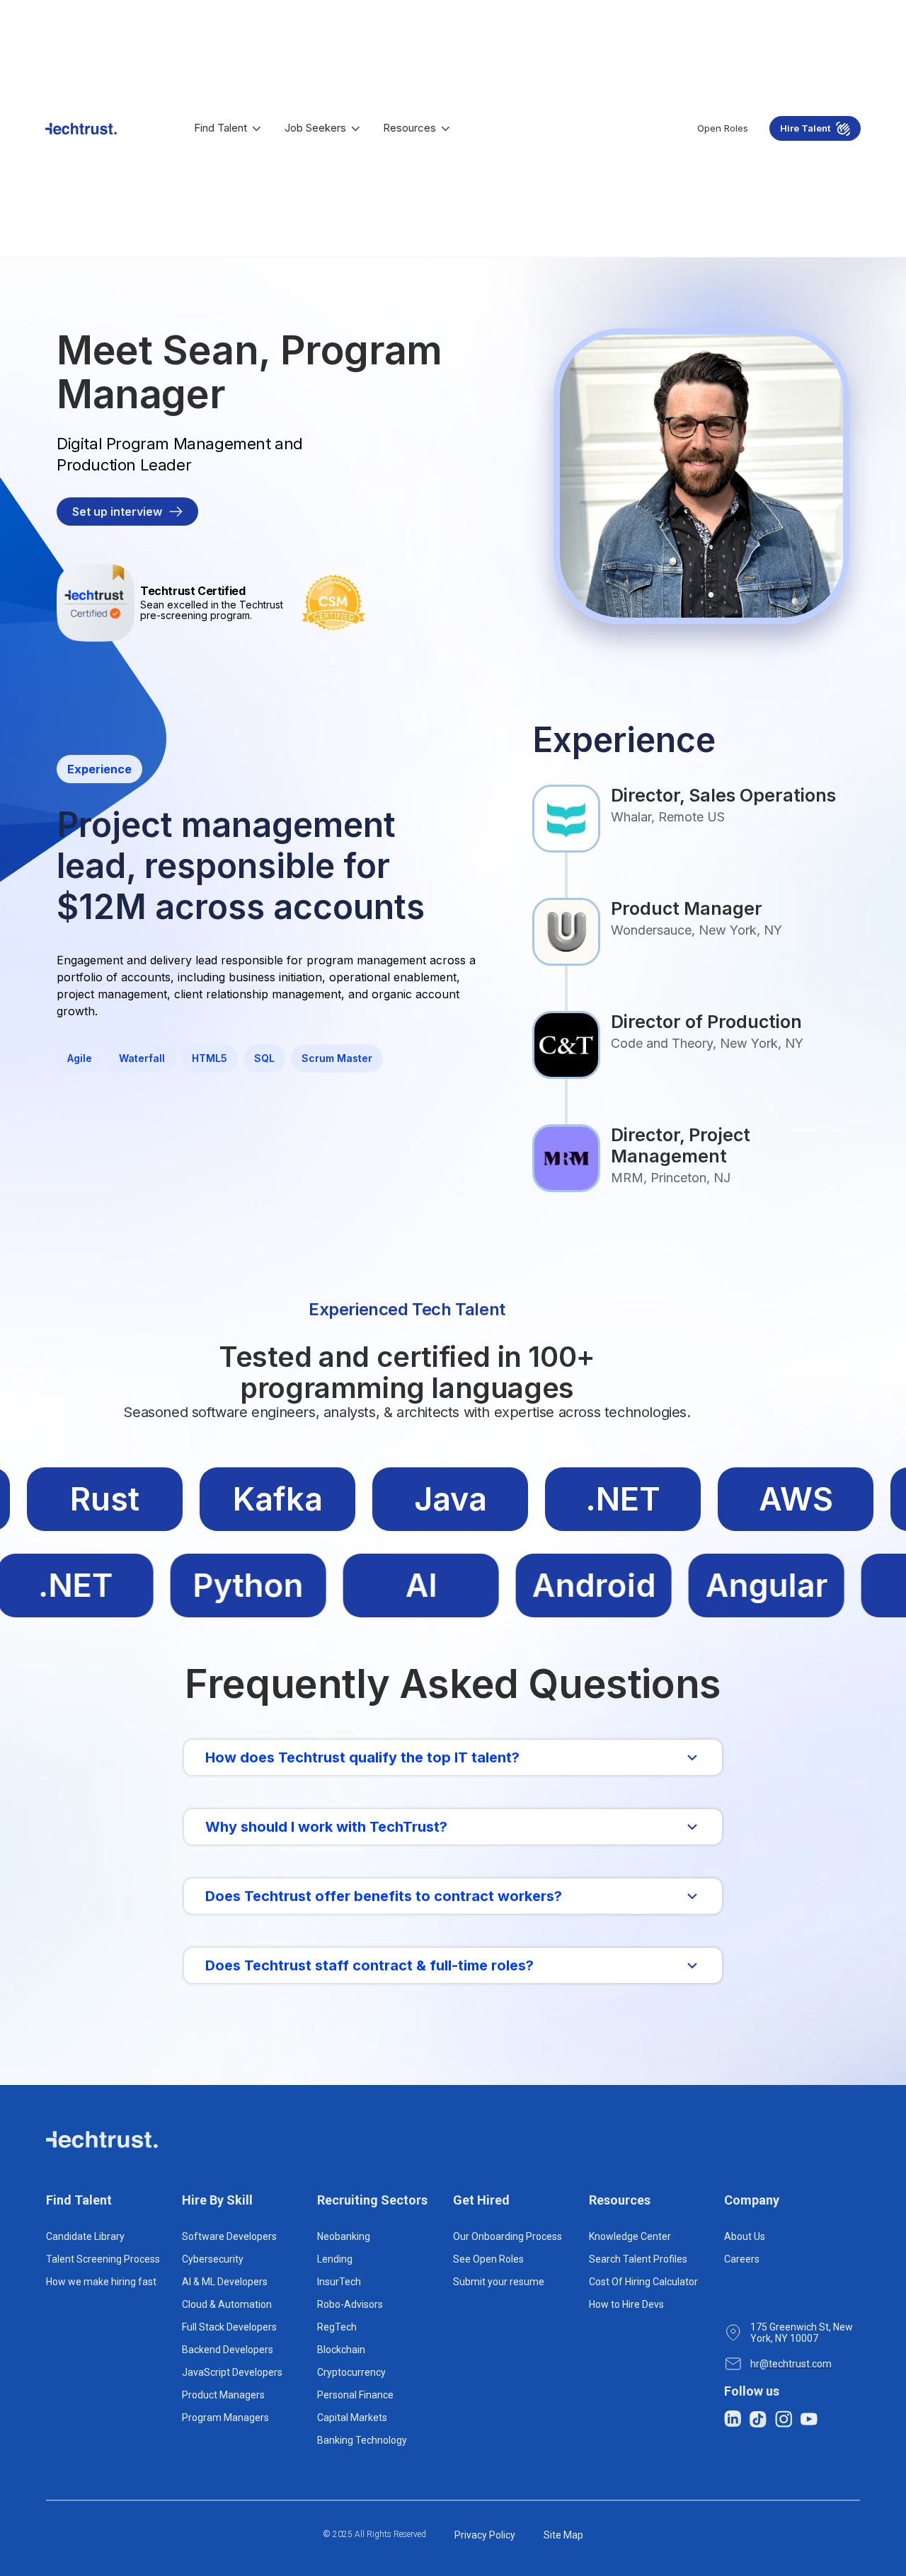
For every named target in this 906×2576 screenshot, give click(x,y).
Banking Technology (362, 2440)
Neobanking (344, 2236)
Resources (409, 128)
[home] (81, 129)
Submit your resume (499, 2282)
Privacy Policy (485, 2535)
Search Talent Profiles (638, 2259)
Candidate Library (85, 2236)
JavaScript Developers (232, 2372)
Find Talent (220, 128)
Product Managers (223, 2395)
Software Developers (229, 2236)
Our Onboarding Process (508, 2236)
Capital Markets (352, 2418)
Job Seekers (315, 128)
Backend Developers (228, 2350)
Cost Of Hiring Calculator (643, 2282)
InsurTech (339, 2282)
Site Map (563, 2535)
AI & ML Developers (225, 2282)
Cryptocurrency (351, 2372)
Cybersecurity (213, 2259)
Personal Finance (355, 2395)
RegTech (337, 2327)
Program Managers (225, 2418)
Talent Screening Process (103, 2259)
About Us (745, 2236)
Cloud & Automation (227, 2304)
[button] (229, 128)
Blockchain (341, 2350)
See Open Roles (488, 2259)
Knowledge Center (630, 2236)
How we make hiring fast (101, 2282)
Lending (335, 2259)
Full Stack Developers (229, 2327)
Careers (742, 2259)
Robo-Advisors (350, 2304)
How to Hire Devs (626, 2304)
